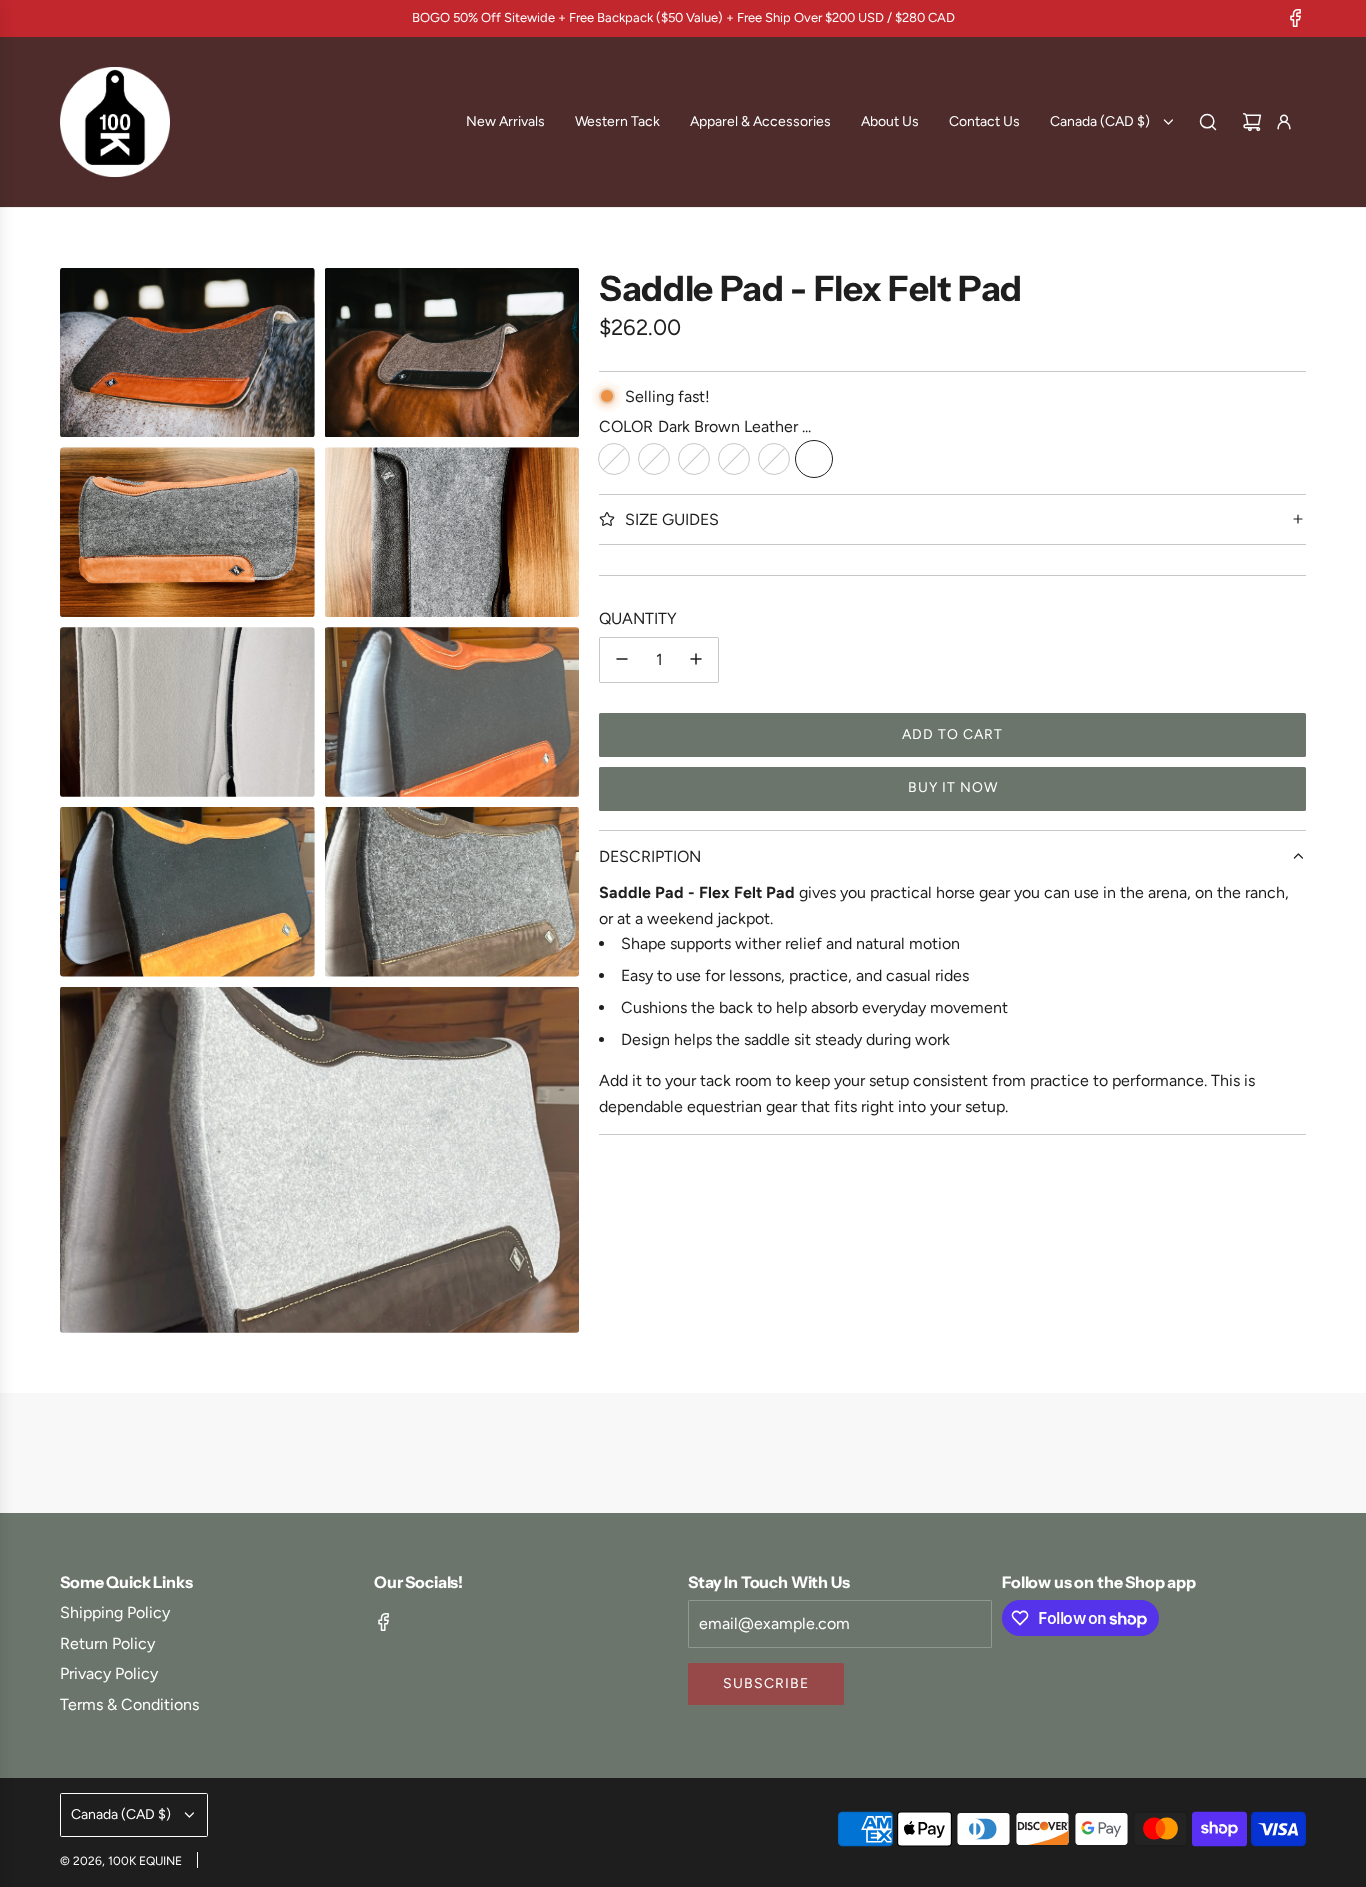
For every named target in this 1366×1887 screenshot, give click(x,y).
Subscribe (766, 1683)
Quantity (638, 618)
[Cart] (1252, 122)
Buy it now (953, 787)
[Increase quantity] (696, 659)
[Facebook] (1296, 18)
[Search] (1208, 122)
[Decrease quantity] (622, 659)
